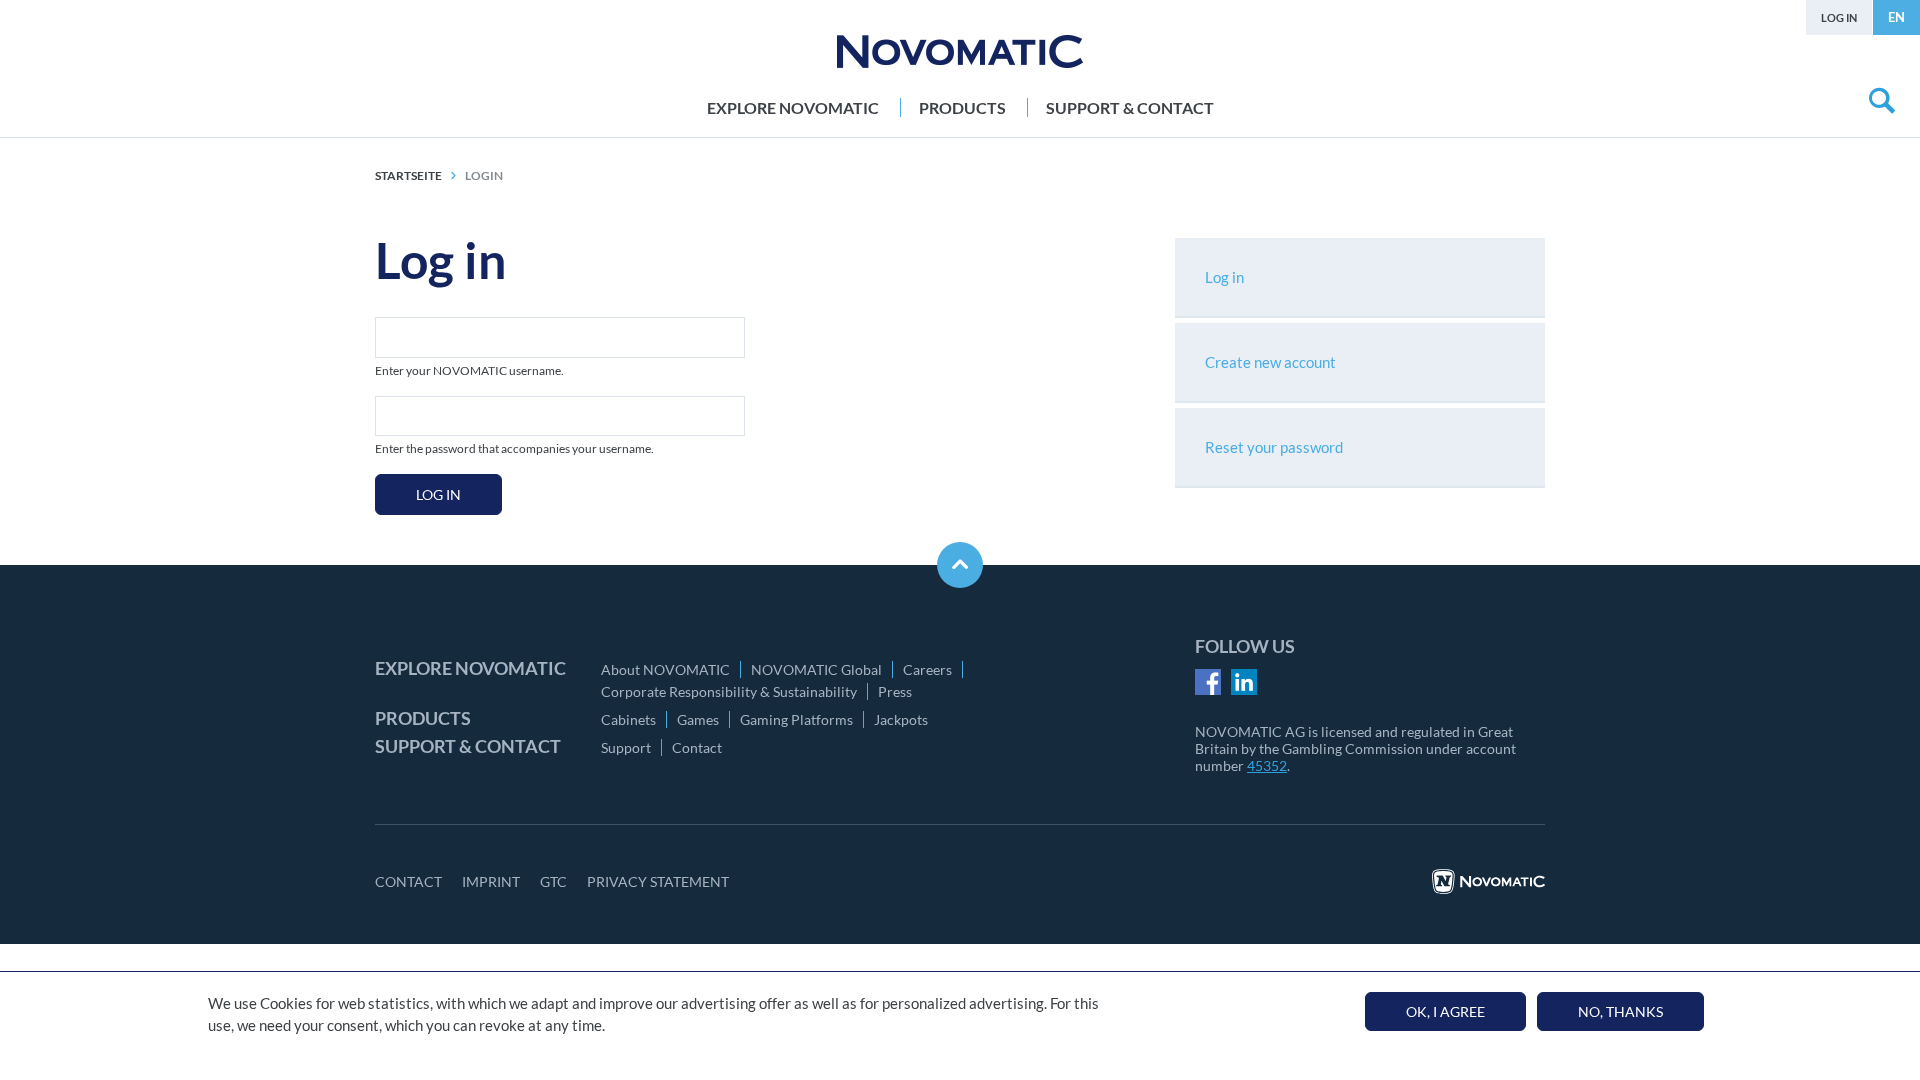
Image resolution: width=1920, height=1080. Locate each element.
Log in (1839, 17)
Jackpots (901, 719)
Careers (927, 669)
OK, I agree (1445, 1011)
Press (895, 691)
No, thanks (1620, 1011)
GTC (553, 881)
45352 (1267, 765)
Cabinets (628, 719)
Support (626, 747)
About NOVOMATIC (665, 669)
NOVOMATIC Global (816, 669)
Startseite (408, 175)
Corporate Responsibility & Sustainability (729, 691)
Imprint (491, 881)
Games (698, 719)
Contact (697, 747)
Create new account (1270, 362)
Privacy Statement (658, 881)
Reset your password (1274, 447)
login (484, 175)
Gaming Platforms (796, 719)
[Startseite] (960, 51)
